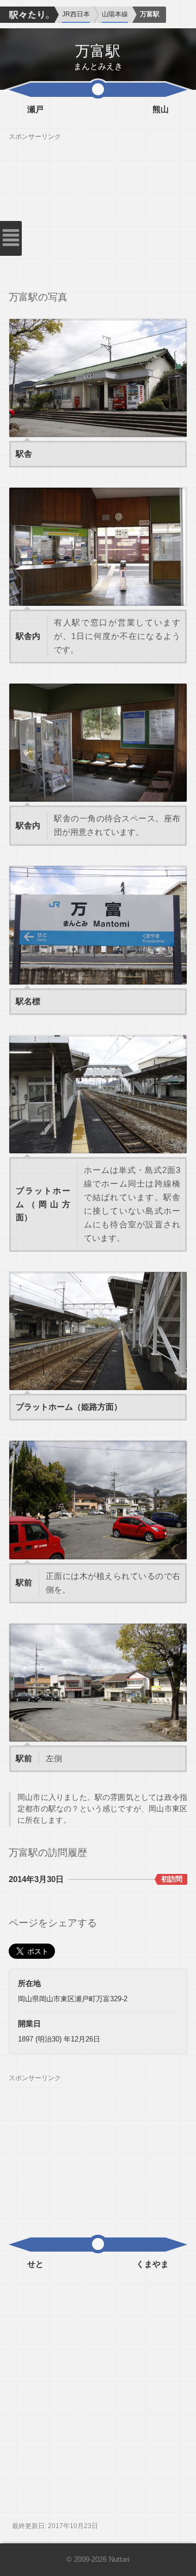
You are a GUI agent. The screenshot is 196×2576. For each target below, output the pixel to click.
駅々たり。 (27, 15)
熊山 (161, 109)
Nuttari (119, 2560)
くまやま (152, 2264)
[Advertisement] (98, 209)
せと (35, 2264)
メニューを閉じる (11, 238)
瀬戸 (35, 109)
